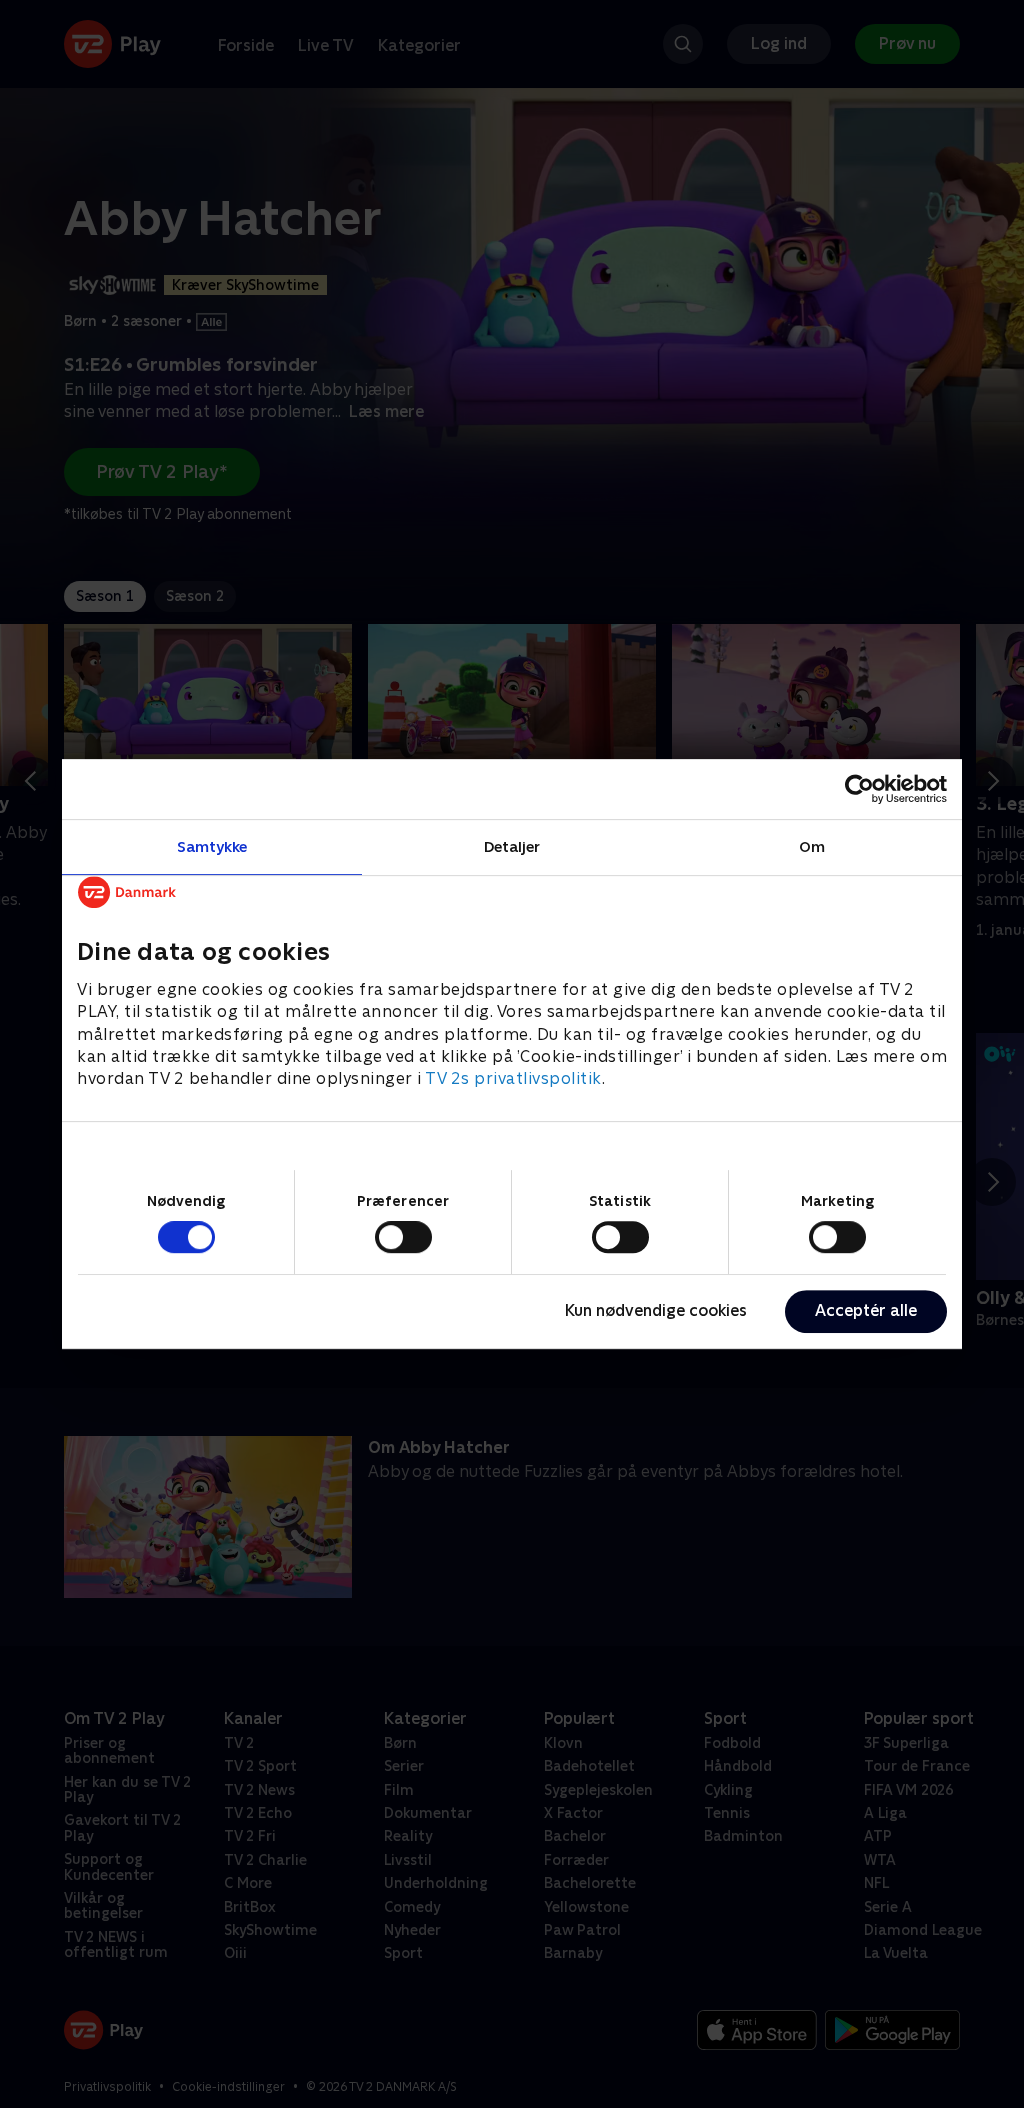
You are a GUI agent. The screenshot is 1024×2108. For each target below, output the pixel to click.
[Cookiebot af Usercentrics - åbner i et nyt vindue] (859, 789)
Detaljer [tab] (512, 846)
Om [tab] (812, 846)
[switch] (403, 1237)
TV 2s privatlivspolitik (513, 1079)
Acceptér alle (866, 1310)
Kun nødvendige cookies (656, 1310)
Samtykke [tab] (212, 846)
